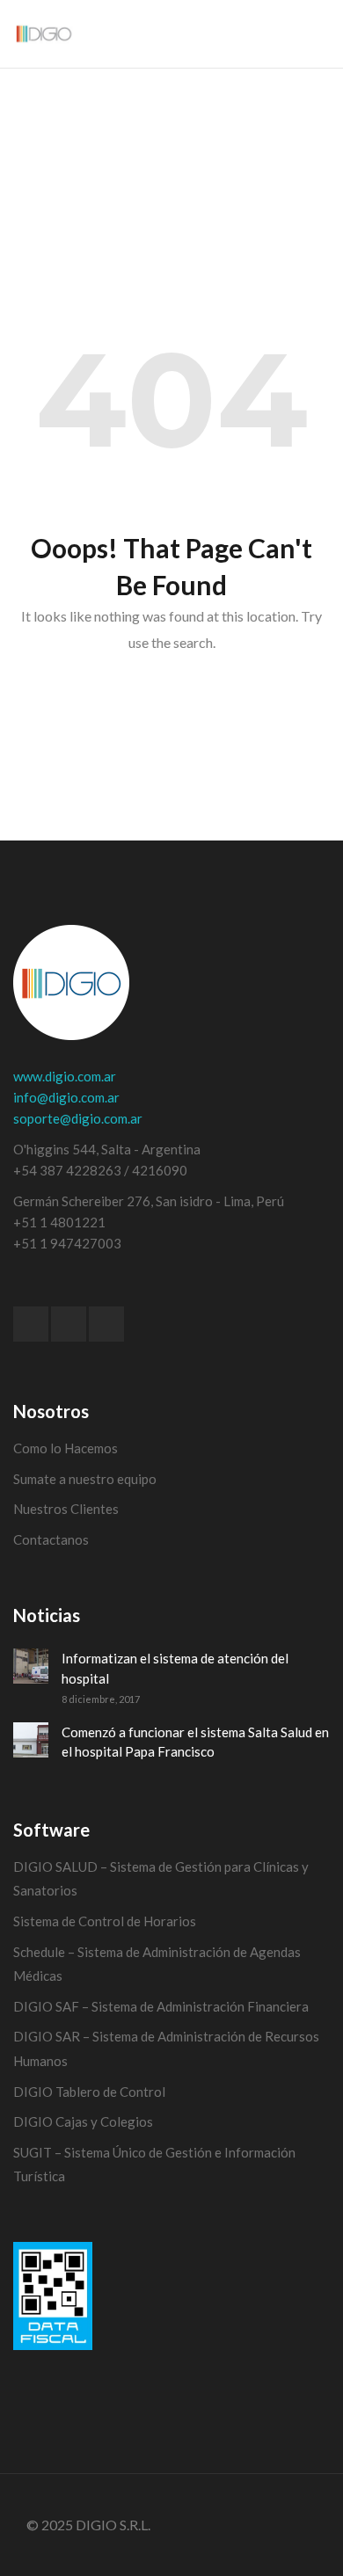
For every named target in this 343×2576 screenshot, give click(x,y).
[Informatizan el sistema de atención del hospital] (31, 1666)
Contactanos (51, 1539)
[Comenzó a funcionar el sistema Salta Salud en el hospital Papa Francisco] (31, 1740)
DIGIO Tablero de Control (89, 2092)
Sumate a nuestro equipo (85, 1479)
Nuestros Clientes (66, 1509)
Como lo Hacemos (66, 1448)
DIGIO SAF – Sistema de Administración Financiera (161, 2006)
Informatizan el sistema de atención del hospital (175, 1668)
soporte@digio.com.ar (78, 1118)
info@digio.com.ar (66, 1097)
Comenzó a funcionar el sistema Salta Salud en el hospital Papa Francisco (195, 1742)
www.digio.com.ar (65, 1076)
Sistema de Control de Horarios (105, 1921)
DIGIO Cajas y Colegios (83, 2121)
